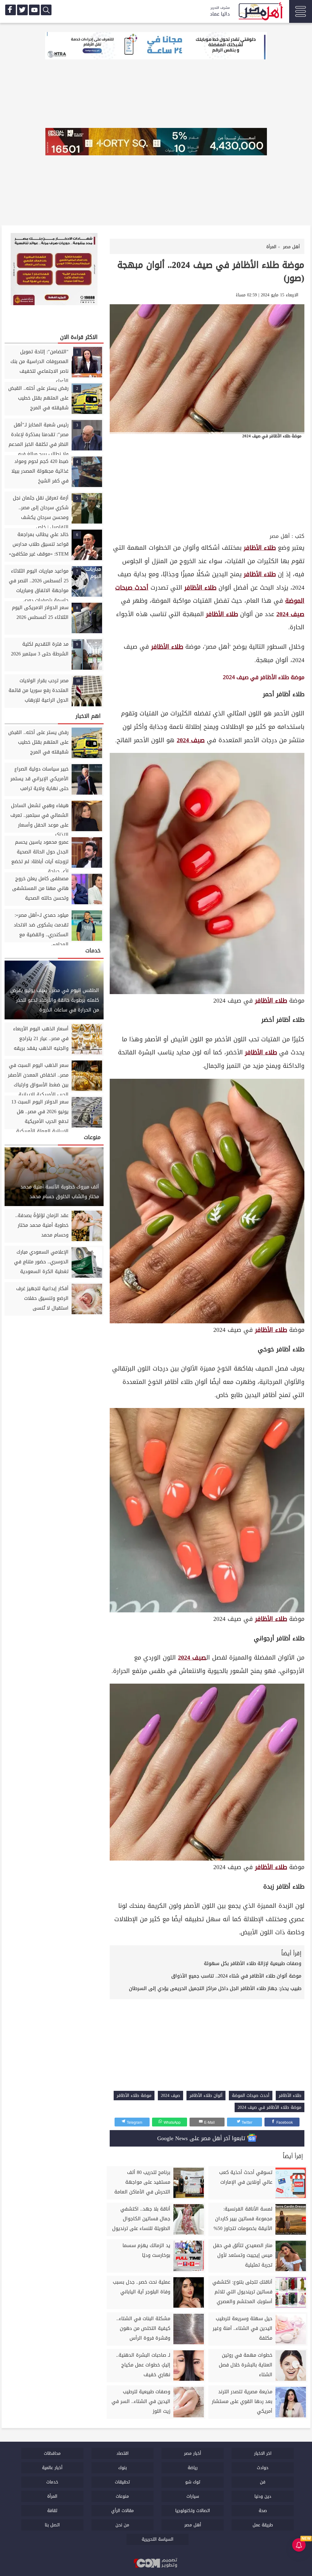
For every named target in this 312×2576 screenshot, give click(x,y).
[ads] (156, 46)
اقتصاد (122, 2453)
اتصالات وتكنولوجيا (193, 2511)
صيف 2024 (290, 614)
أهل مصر (280, 536)
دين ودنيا (263, 2496)
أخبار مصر (193, 2453)
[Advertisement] (207, 485)
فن (263, 2482)
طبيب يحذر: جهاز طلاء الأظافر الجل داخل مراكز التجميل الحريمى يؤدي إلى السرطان (215, 1988)
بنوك (122, 2468)
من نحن (122, 2525)
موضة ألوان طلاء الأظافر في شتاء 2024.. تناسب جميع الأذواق (236, 1976)
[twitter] (22, 10)
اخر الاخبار (263, 2453)
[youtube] (34, 10)
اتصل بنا (52, 2525)
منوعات (122, 2496)
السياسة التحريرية (158, 2539)
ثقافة (52, 2511)
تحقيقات (122, 2482)
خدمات (52, 2482)
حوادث (263, 2468)
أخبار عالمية (52, 2468)
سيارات (193, 2496)
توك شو (193, 2482)
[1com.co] (156, 2563)
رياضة (193, 2468)
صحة (263, 2511)
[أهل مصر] (260, 12)
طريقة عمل (263, 2525)
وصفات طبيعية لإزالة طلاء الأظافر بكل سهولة (253, 1963)
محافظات (52, 2453)
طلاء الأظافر (260, 548)
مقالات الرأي (122, 2511)
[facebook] (11, 10)
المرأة (52, 2496)
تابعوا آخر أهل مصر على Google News (202, 2138)
